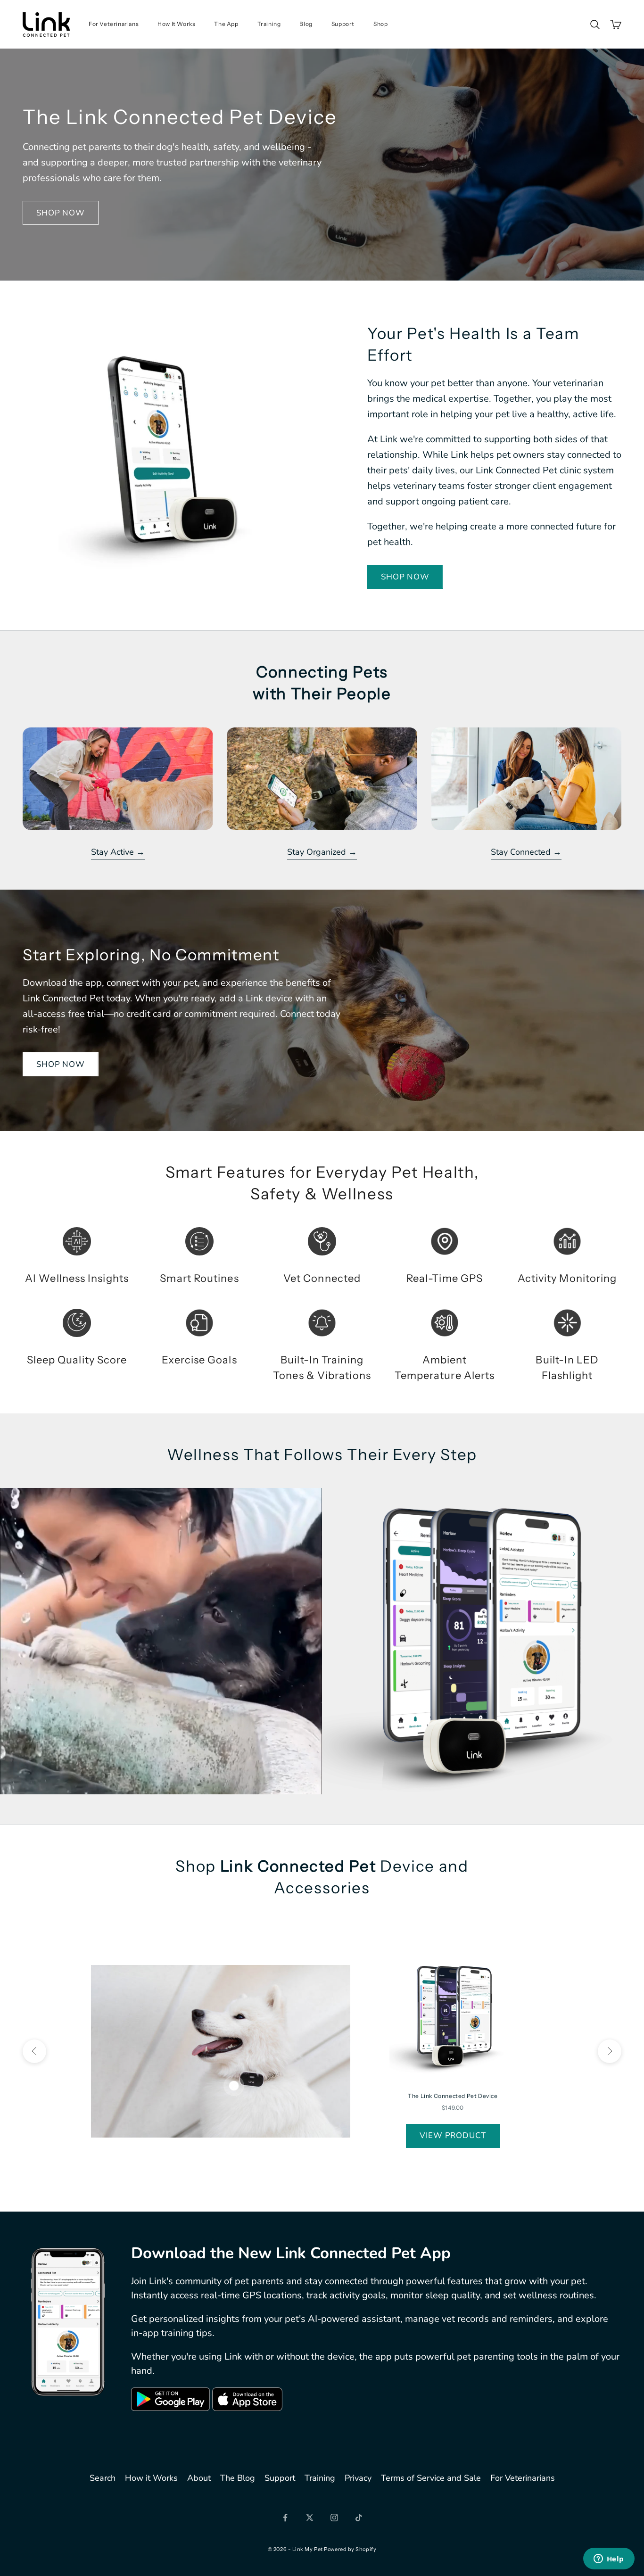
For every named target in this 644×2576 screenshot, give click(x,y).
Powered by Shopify (350, 2549)
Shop (380, 24)
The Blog (238, 2478)
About (199, 2478)
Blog (306, 24)
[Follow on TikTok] (359, 2518)
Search (103, 2478)
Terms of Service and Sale (431, 2478)
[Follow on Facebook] (285, 2518)
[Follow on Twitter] (310, 2518)
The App (226, 24)
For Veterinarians (114, 24)
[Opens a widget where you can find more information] (609, 2559)
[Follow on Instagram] (334, 2518)
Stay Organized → (322, 852)
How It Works (176, 24)
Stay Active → (118, 852)
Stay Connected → (526, 852)
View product (453, 2135)
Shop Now (61, 213)
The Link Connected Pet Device (453, 2096)
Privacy (358, 2478)
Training (269, 24)
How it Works (151, 2478)
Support (343, 24)
